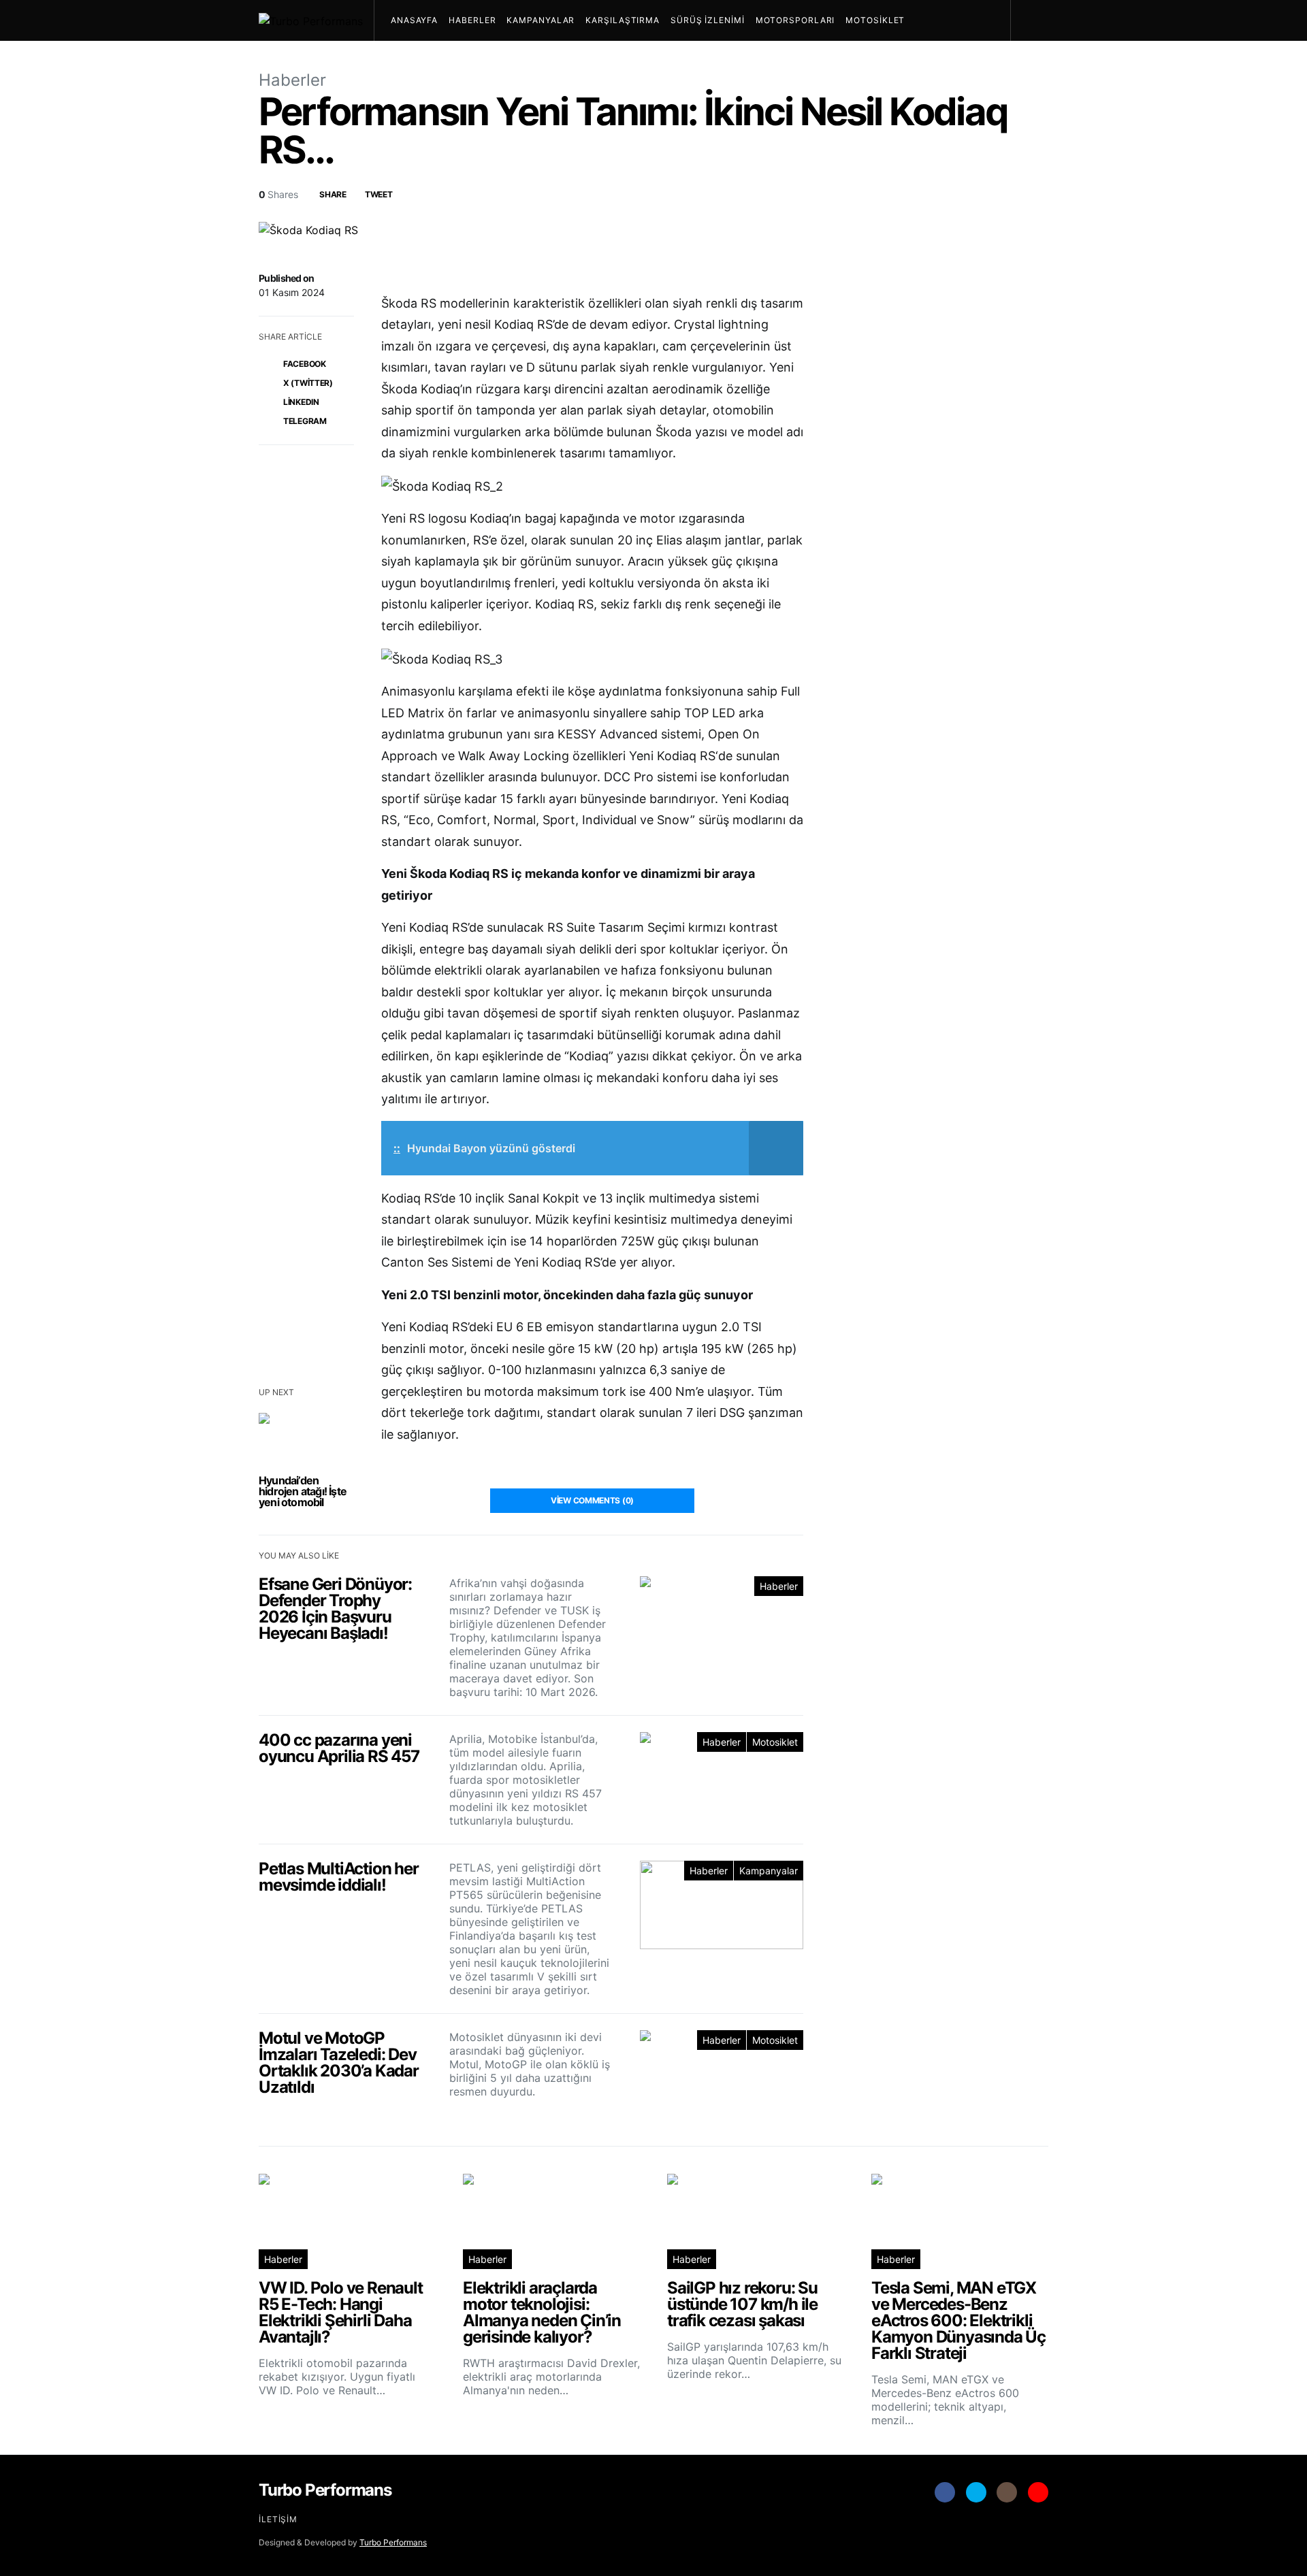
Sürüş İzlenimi (708, 20)
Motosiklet (875, 20)
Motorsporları (795, 20)
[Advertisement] (946, 1914)
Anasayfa (414, 20)
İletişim (278, 2519)
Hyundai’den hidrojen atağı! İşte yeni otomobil (303, 1491)
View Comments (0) (592, 1500)
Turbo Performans (393, 2542)
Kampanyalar (540, 20)
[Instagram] (1007, 2492)
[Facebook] (945, 2492)
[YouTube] (1038, 2492)
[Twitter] (976, 2492)
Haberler (472, 20)
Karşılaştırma (623, 20)
